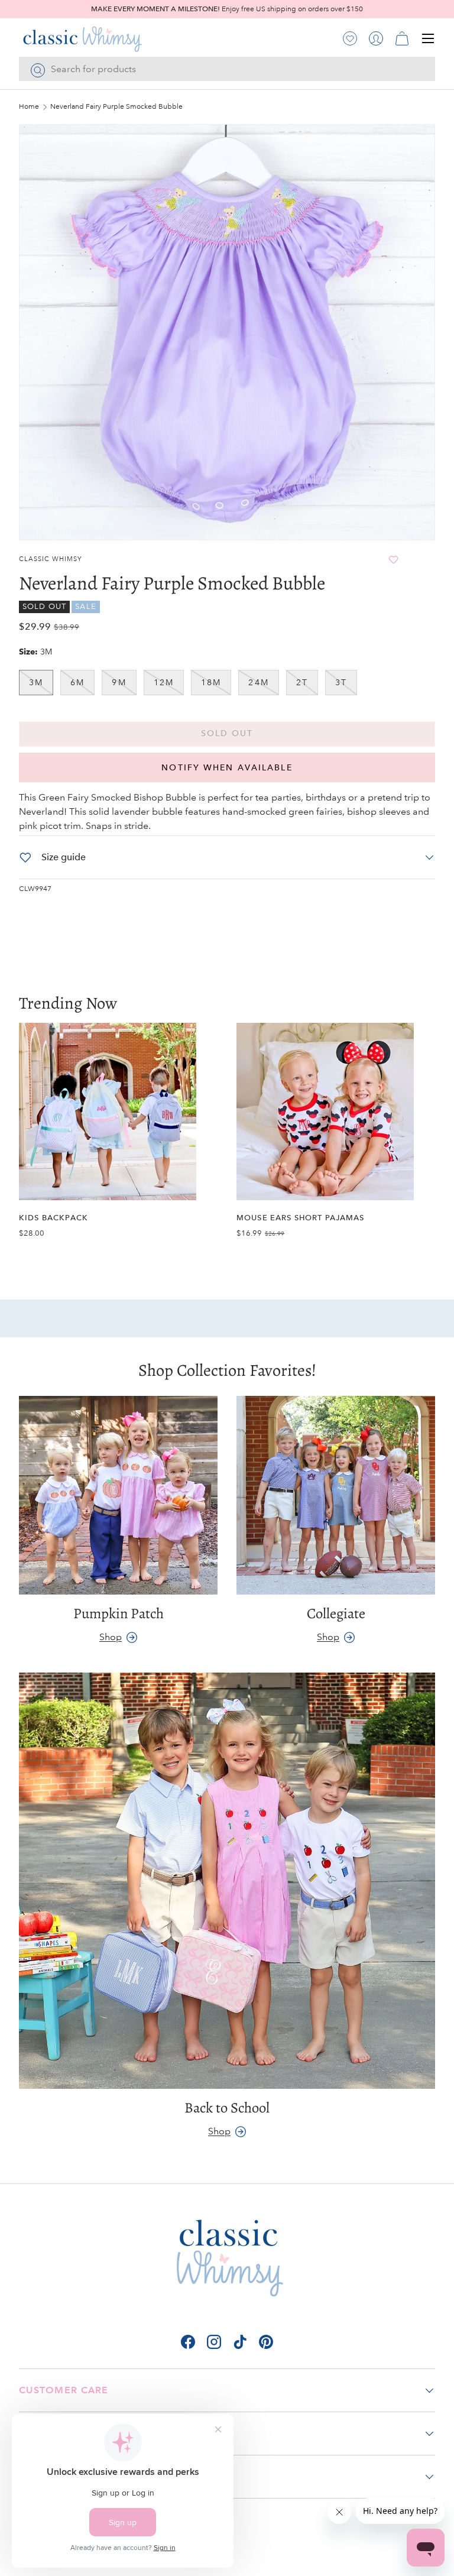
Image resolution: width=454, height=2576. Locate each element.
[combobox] (227, 69)
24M (258, 682)
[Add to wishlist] (393, 560)
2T (302, 682)
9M (119, 682)
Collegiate (336, 1613)
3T (341, 682)
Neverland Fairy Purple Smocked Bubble (116, 107)
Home (29, 107)
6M (77, 682)
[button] (402, 38)
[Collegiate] (336, 1495)
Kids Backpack (53, 1218)
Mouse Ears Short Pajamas (301, 1218)
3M (36, 682)
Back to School (227, 2107)
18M (211, 682)
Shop (111, 1637)
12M (164, 682)
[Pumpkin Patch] (118, 1495)
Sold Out (227, 733)
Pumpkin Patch (119, 1613)
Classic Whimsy (51, 559)
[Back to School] (227, 1881)
